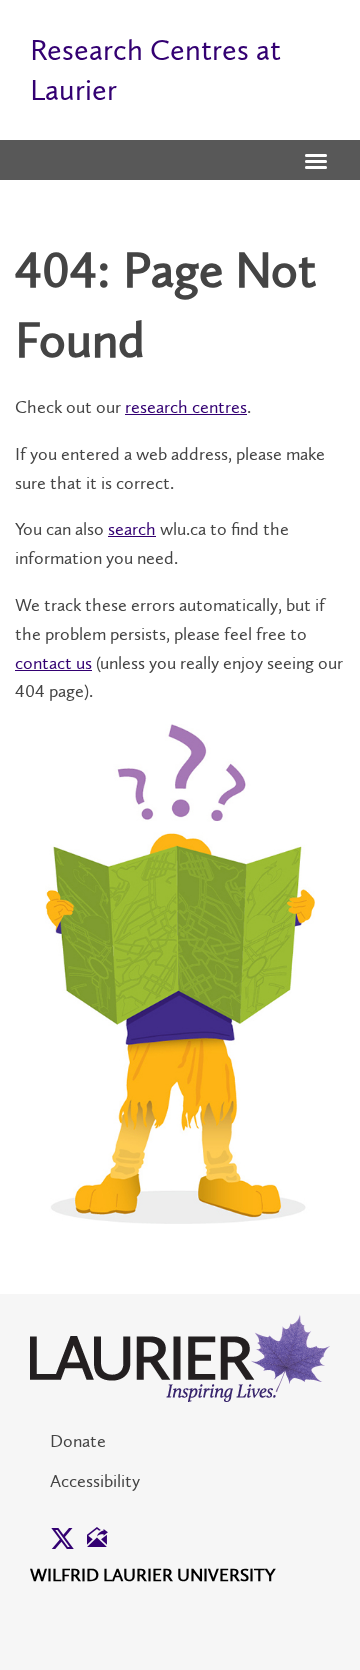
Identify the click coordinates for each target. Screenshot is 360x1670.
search (132, 529)
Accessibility (95, 1481)
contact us (53, 663)
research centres (186, 407)
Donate (78, 1441)
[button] (316, 163)
